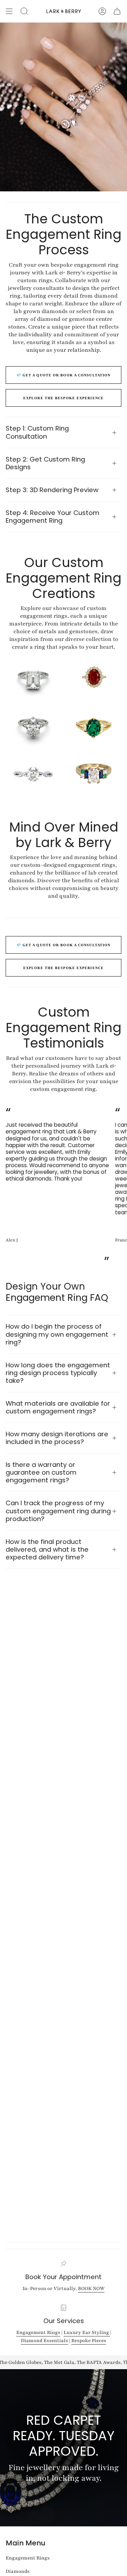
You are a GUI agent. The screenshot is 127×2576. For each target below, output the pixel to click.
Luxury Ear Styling (87, 2332)
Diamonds (18, 2571)
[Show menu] (9, 11)
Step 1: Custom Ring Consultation (37, 432)
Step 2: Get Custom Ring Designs (45, 463)
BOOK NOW (91, 2288)
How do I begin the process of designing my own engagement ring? (57, 1334)
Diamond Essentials (44, 2341)
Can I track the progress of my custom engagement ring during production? (58, 1511)
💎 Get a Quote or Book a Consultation (64, 375)
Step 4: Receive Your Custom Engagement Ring (53, 517)
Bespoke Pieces (89, 2341)
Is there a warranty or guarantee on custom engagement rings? (41, 1472)
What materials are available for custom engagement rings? (58, 1407)
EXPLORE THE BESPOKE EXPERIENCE (64, 398)
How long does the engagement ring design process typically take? (58, 1373)
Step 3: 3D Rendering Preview (52, 490)
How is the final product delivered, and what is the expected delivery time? (47, 1549)
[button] (24, 11)
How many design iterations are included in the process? (57, 1438)
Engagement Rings (38, 2332)
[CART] (117, 11)
